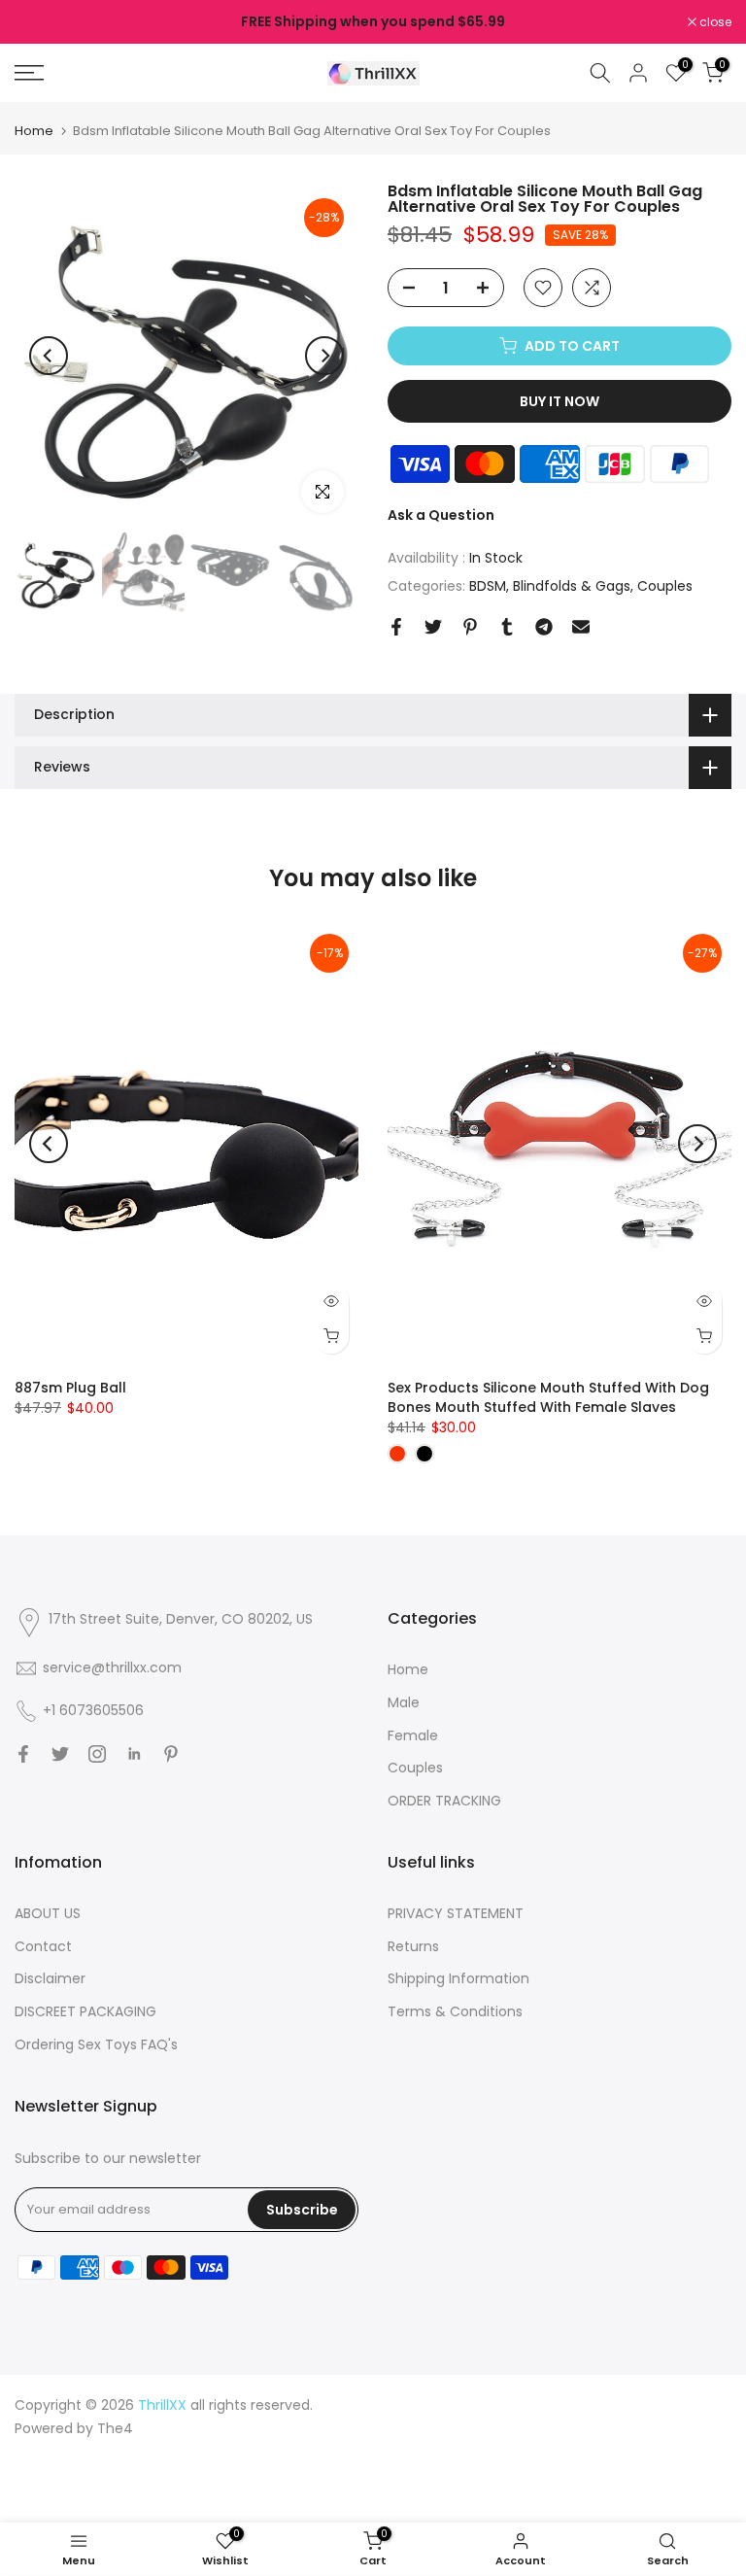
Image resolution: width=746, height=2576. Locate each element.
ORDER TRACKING (444, 1801)
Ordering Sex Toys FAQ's (96, 2044)
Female (413, 1735)
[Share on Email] (581, 627)
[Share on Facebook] (396, 627)
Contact (43, 1946)
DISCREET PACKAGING (85, 2011)
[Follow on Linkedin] (134, 1754)
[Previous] (49, 356)
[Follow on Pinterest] (171, 1754)
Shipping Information (458, 1978)
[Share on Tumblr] (507, 627)
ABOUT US (48, 1913)
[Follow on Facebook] (23, 1754)
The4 (115, 2428)
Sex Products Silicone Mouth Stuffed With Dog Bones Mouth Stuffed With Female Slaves (548, 1397)
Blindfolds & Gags (572, 586)
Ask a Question (441, 515)
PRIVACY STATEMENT (456, 1913)
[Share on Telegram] (544, 627)
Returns (413, 1946)
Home (34, 131)
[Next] (324, 356)
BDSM (488, 586)
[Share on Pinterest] (470, 627)
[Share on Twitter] (433, 627)
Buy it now (559, 401)
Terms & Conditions (455, 2011)
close (41, 22)
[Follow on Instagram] (97, 1754)
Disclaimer (50, 1978)
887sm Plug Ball (70, 1388)
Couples (665, 586)
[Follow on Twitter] (60, 1754)
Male (404, 1702)
